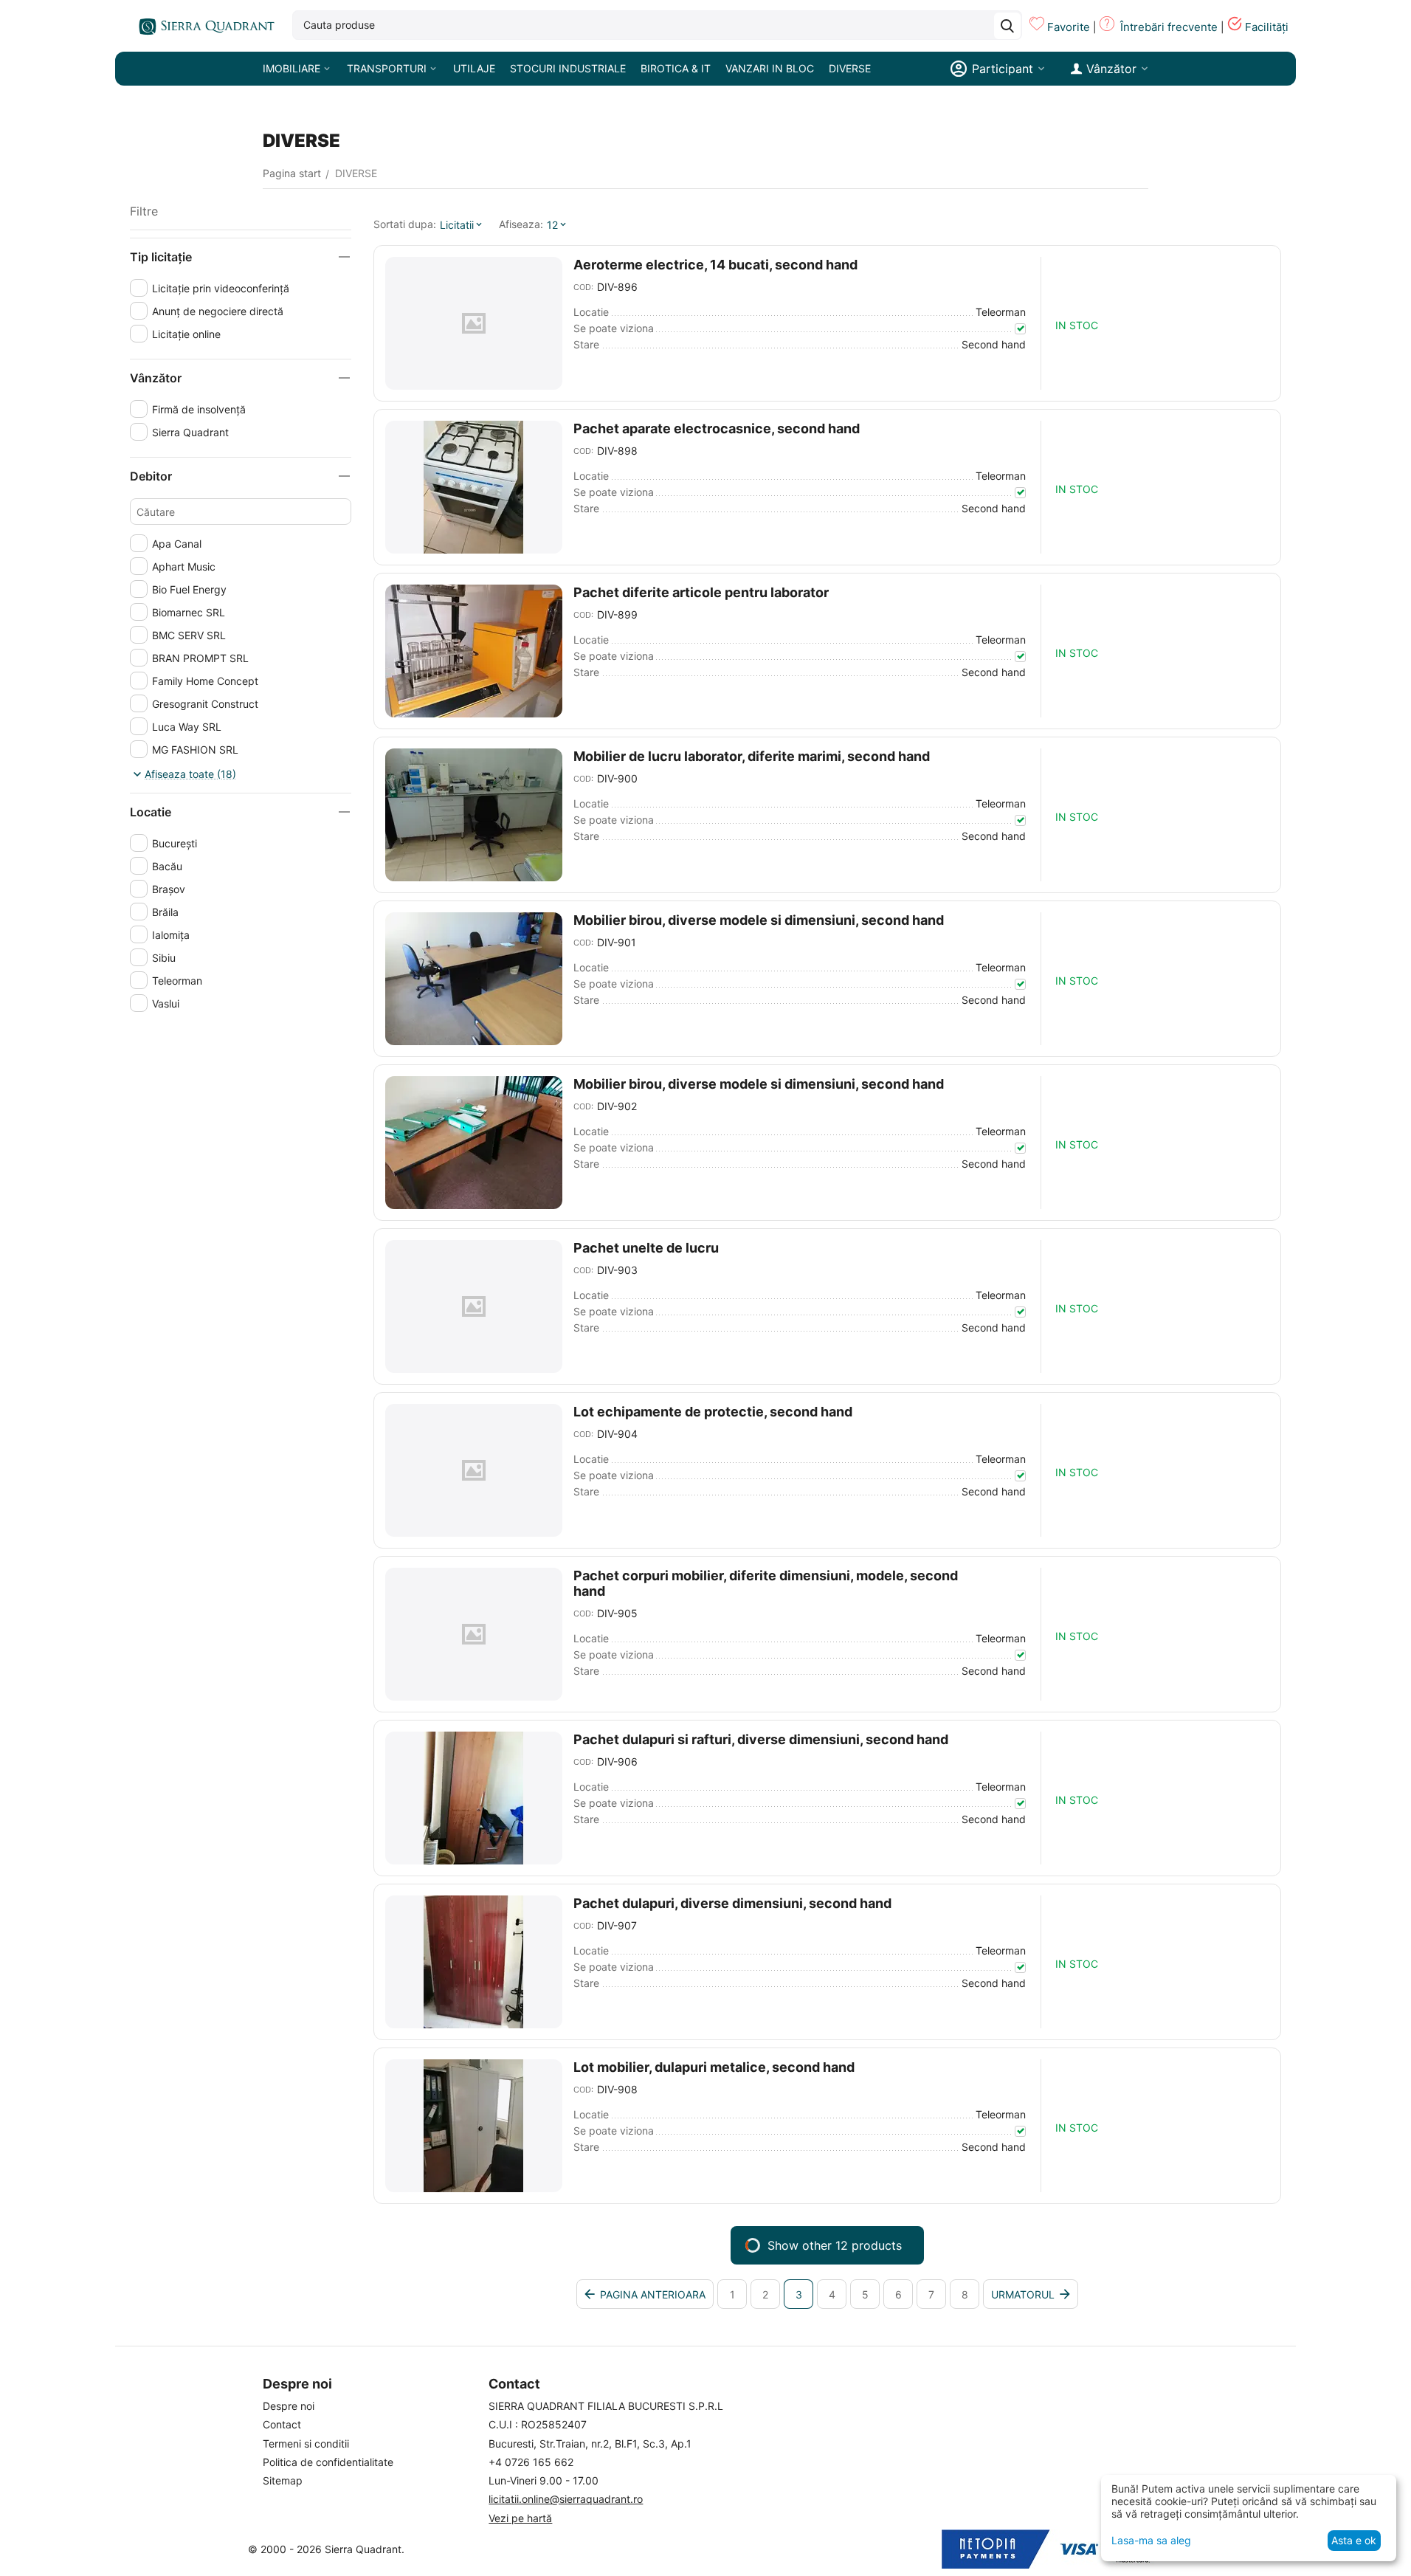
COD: (583, 287)
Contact (282, 2424)
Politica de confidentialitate (328, 2462)
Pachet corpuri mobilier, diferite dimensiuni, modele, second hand (766, 1583)
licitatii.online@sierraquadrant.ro (566, 2499)
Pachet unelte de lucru (646, 1248)
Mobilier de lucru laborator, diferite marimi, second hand (752, 756)
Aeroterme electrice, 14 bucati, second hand (715, 265)
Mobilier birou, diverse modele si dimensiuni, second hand (759, 920)
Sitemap (283, 2480)
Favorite (1069, 27)
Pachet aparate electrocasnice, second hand (717, 428)
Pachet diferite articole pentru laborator (701, 592)
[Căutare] (1007, 26)
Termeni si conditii (306, 2444)
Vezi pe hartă (520, 2518)
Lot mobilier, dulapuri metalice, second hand (714, 2067)
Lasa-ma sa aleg (1151, 2540)
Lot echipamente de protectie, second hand (713, 1412)
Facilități (1267, 27)
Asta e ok (1354, 2540)
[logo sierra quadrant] (204, 26)
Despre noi (289, 2406)
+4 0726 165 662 (531, 2462)
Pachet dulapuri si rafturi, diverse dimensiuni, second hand (761, 1739)
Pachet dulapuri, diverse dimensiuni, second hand (732, 1903)
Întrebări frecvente (1169, 27)
